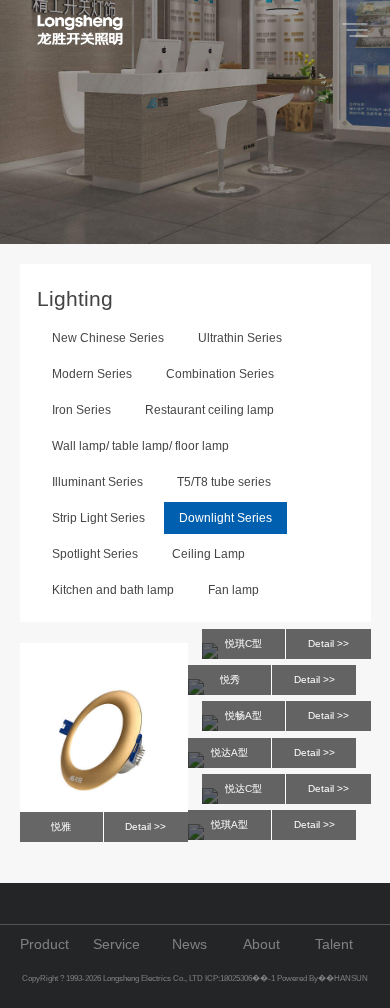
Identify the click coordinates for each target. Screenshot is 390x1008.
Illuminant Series (97, 482)
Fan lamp (233, 590)
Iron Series (81, 410)
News (189, 944)
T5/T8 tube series (224, 482)
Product (44, 944)
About (261, 944)
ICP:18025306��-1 (241, 978)
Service (116, 944)
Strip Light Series (98, 518)
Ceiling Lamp (208, 554)
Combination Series (220, 374)
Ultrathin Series (240, 338)
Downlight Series (225, 518)
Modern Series (92, 374)
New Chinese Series (108, 338)
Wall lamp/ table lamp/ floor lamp (140, 446)
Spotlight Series (95, 554)
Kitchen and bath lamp (113, 590)
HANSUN (351, 978)
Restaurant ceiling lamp (209, 410)
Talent (334, 944)
